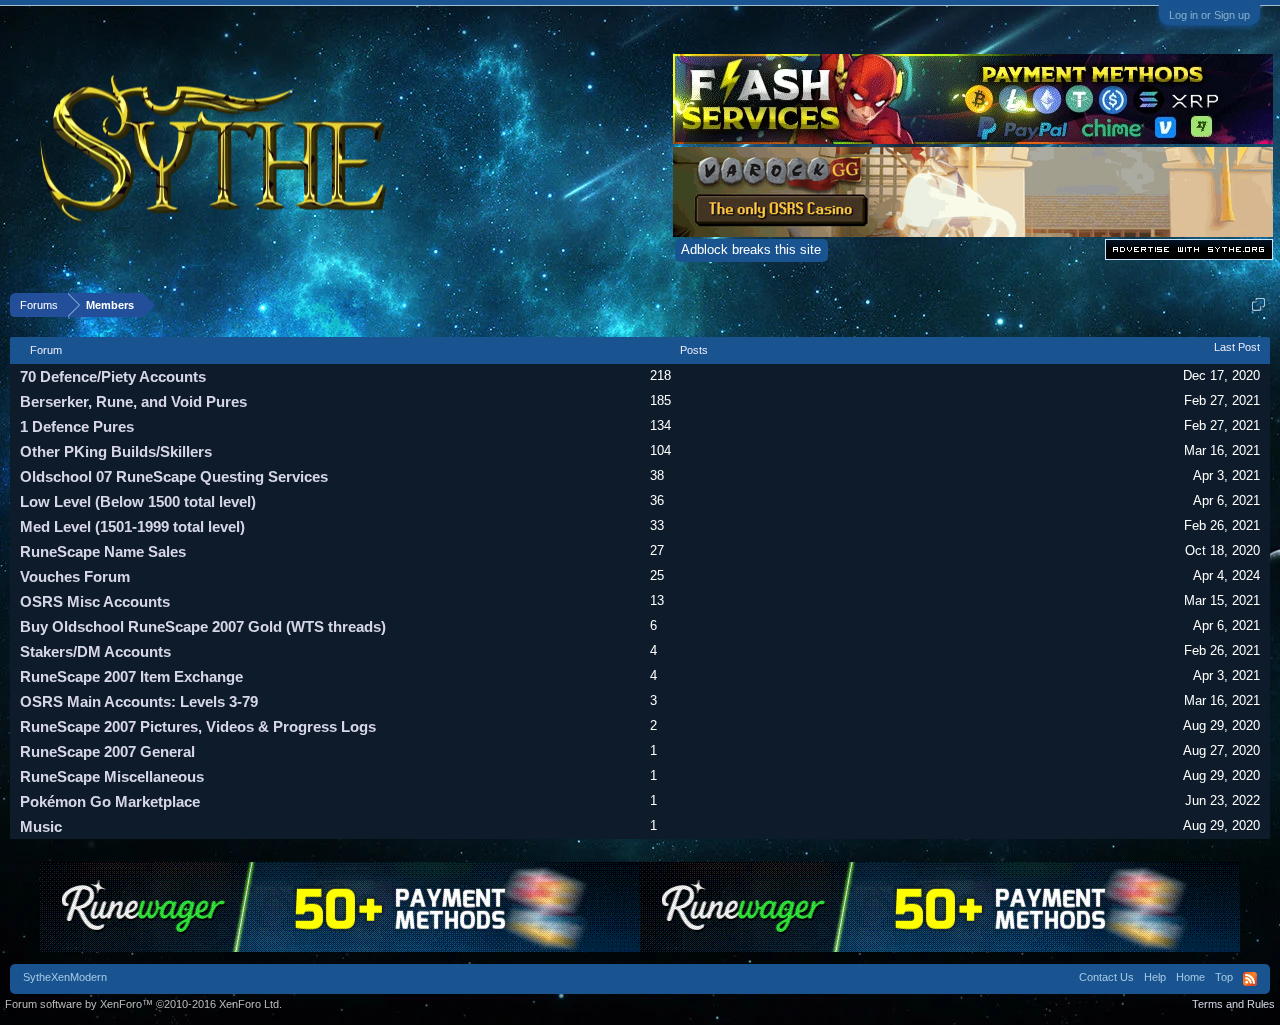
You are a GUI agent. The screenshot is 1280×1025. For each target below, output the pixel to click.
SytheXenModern (65, 977)
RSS (1250, 979)
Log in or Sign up (1209, 15)
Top (1224, 977)
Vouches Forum (75, 576)
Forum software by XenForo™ (143, 1004)
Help (1155, 977)
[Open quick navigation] (1258, 304)
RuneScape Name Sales (103, 551)
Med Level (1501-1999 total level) (132, 526)
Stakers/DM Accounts (95, 651)
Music (41, 826)
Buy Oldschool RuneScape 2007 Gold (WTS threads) (203, 626)
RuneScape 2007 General (107, 751)
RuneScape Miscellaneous (112, 776)
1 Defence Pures (77, 426)
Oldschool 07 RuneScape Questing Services (174, 476)
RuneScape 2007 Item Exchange (131, 676)
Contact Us (1106, 977)
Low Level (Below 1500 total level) (138, 501)
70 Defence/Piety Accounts (113, 376)
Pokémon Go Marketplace (110, 801)
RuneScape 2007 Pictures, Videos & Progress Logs (198, 726)
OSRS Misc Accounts (95, 601)
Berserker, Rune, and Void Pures (133, 401)
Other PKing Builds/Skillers (116, 451)
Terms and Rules (1233, 1004)
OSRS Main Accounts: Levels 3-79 (139, 701)
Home (1190, 977)
